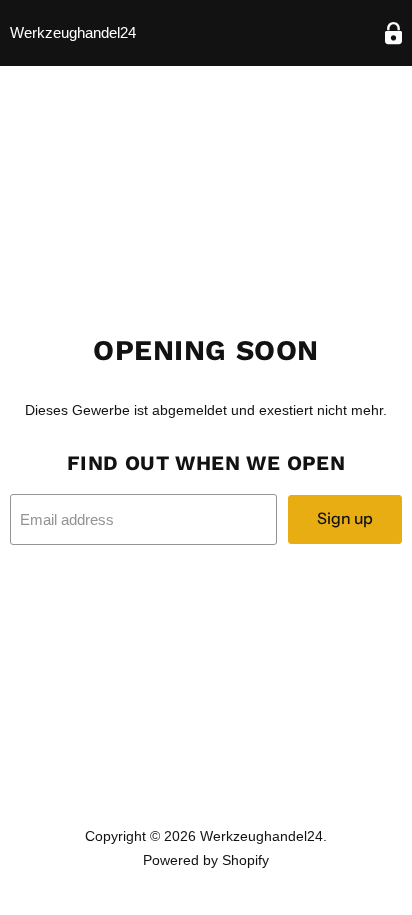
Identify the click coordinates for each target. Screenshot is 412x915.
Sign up (345, 518)
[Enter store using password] (393, 33)
